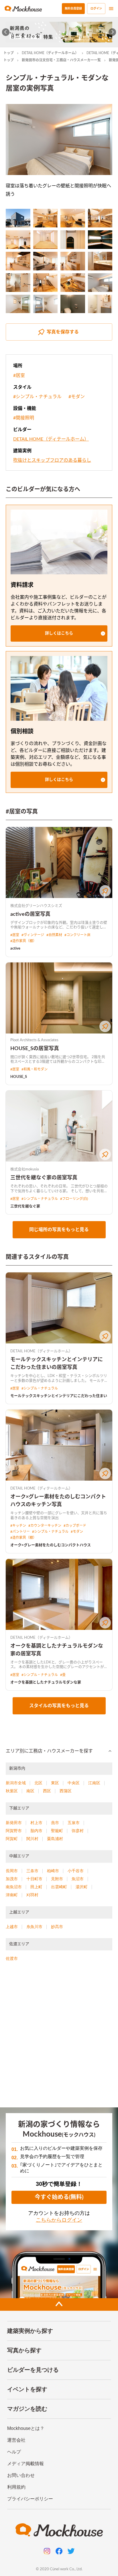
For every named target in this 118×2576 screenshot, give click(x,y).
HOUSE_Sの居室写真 (35, 1049)
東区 (55, 1783)
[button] (59, 633)
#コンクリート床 (77, 935)
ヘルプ (14, 2452)
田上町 (36, 1887)
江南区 (94, 1783)
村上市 (36, 1823)
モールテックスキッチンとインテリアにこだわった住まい (59, 1396)
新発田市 (14, 1823)
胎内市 (36, 1831)
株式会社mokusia (24, 1169)
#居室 (19, 376)
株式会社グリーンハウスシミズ (36, 906)
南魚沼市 (14, 1887)
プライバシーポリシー (30, 2499)
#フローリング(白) (74, 1199)
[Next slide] (112, 32)
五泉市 (74, 1823)
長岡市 (12, 1871)
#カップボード (75, 1526)
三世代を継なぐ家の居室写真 (44, 1178)
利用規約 (16, 2487)
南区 (30, 1791)
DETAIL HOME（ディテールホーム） (50, 53)
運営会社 (16, 2440)
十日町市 (34, 1879)
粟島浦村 (55, 1839)
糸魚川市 (34, 1927)
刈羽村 (32, 1895)
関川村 (32, 1839)
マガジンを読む (27, 2409)
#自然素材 (54, 935)
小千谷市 (76, 1871)
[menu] (111, 9)
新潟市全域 (16, 1783)
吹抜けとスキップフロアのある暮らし (52, 460)
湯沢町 (82, 1887)
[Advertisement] (59, 2037)
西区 (47, 1791)
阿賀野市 (14, 1831)
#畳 (63, 1675)
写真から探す (24, 2350)
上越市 (12, 1927)
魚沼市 (78, 1879)
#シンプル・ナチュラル (37, 397)
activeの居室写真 (30, 914)
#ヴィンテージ (33, 935)
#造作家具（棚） (23, 941)
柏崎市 (53, 1871)
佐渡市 (12, 1958)
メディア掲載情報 (25, 2464)
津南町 (12, 1895)
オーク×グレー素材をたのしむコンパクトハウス (51, 1545)
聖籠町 (57, 1831)
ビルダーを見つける (33, 2370)
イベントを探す (27, 2389)
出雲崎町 (59, 1887)
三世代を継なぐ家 (25, 1206)
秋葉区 (12, 1791)
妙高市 (57, 1927)
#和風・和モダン (35, 1069)
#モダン (77, 397)
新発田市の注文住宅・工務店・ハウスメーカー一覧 (61, 60)
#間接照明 (24, 418)
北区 (38, 1783)
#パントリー (20, 1532)
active (15, 949)
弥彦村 (78, 1831)
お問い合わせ (21, 2475)
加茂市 (12, 1879)
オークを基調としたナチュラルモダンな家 (46, 1682)
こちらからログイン (59, 2220)
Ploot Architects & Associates (34, 1040)
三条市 (32, 1871)
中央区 (74, 1783)
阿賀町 (12, 1839)
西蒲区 (66, 1791)
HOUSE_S (19, 1077)
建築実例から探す (30, 2331)
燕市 (55, 1823)
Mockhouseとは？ (26, 2428)
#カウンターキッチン (45, 1526)
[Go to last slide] (6, 32)
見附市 (57, 1879)
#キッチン (18, 1526)
